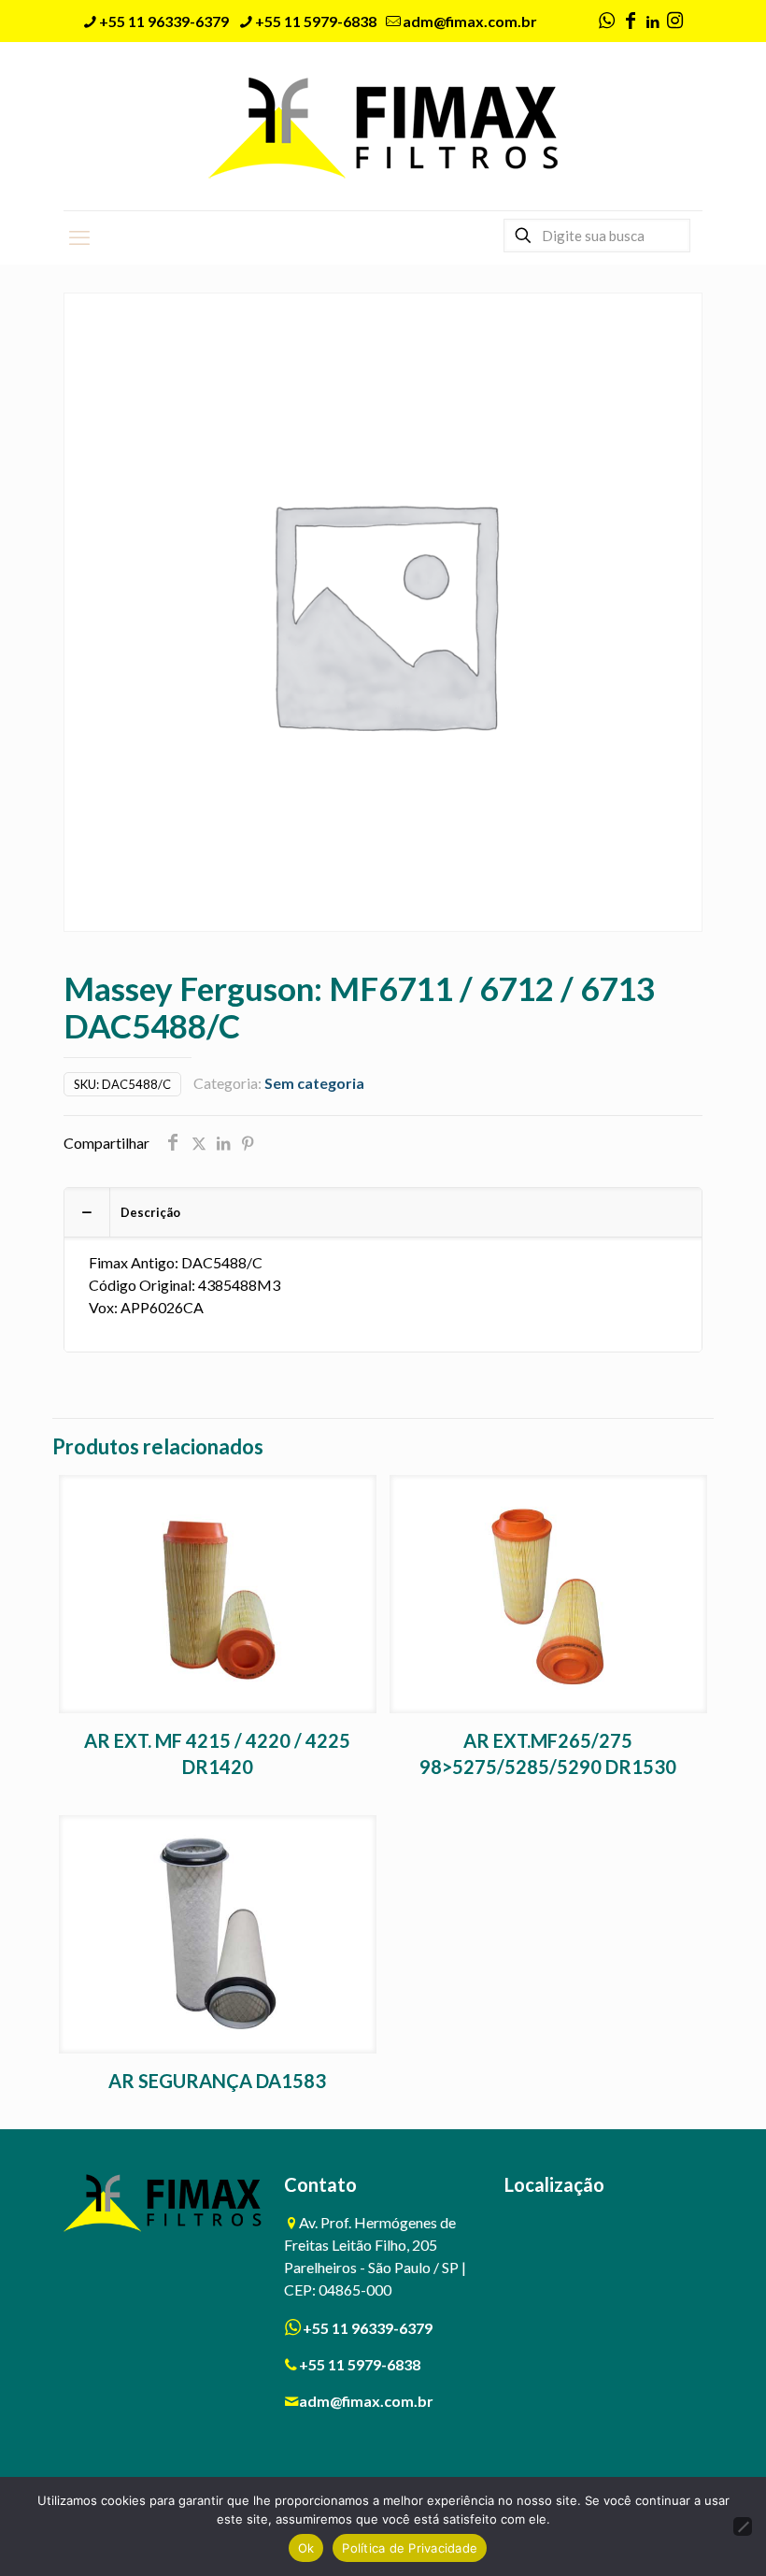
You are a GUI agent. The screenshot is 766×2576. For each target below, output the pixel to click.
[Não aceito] (743, 2526)
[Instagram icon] (674, 21)
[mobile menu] (79, 237)
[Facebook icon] (631, 21)
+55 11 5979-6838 (316, 21)
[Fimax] (383, 126)
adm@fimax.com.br (470, 21)
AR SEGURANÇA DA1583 (217, 2081)
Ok (306, 2548)
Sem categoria (314, 1083)
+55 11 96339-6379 (164, 21)
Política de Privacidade (410, 2548)
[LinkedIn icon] (653, 21)
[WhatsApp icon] (606, 21)
